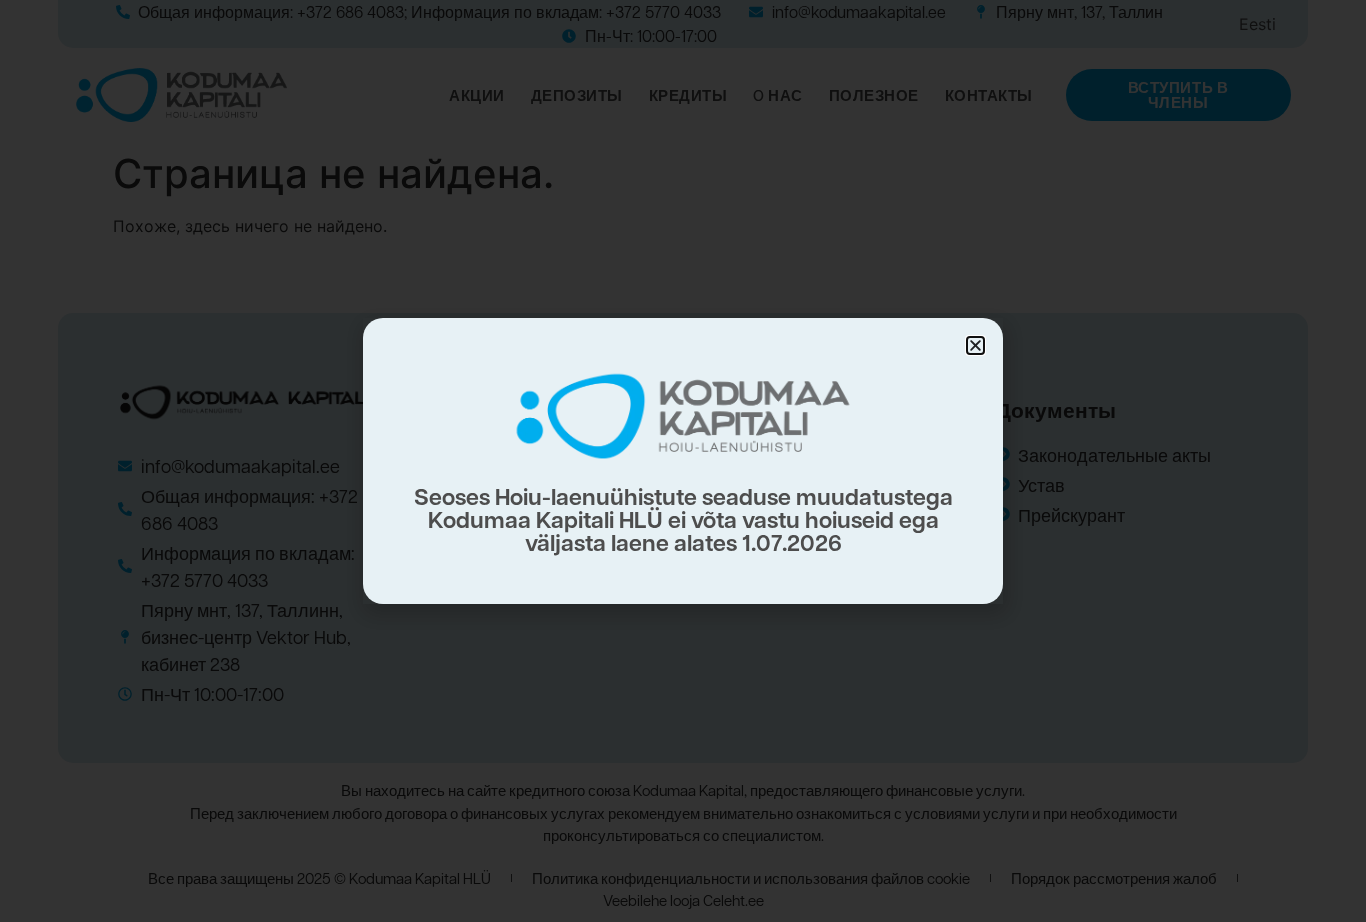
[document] (683, 461)
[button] (975, 345)
